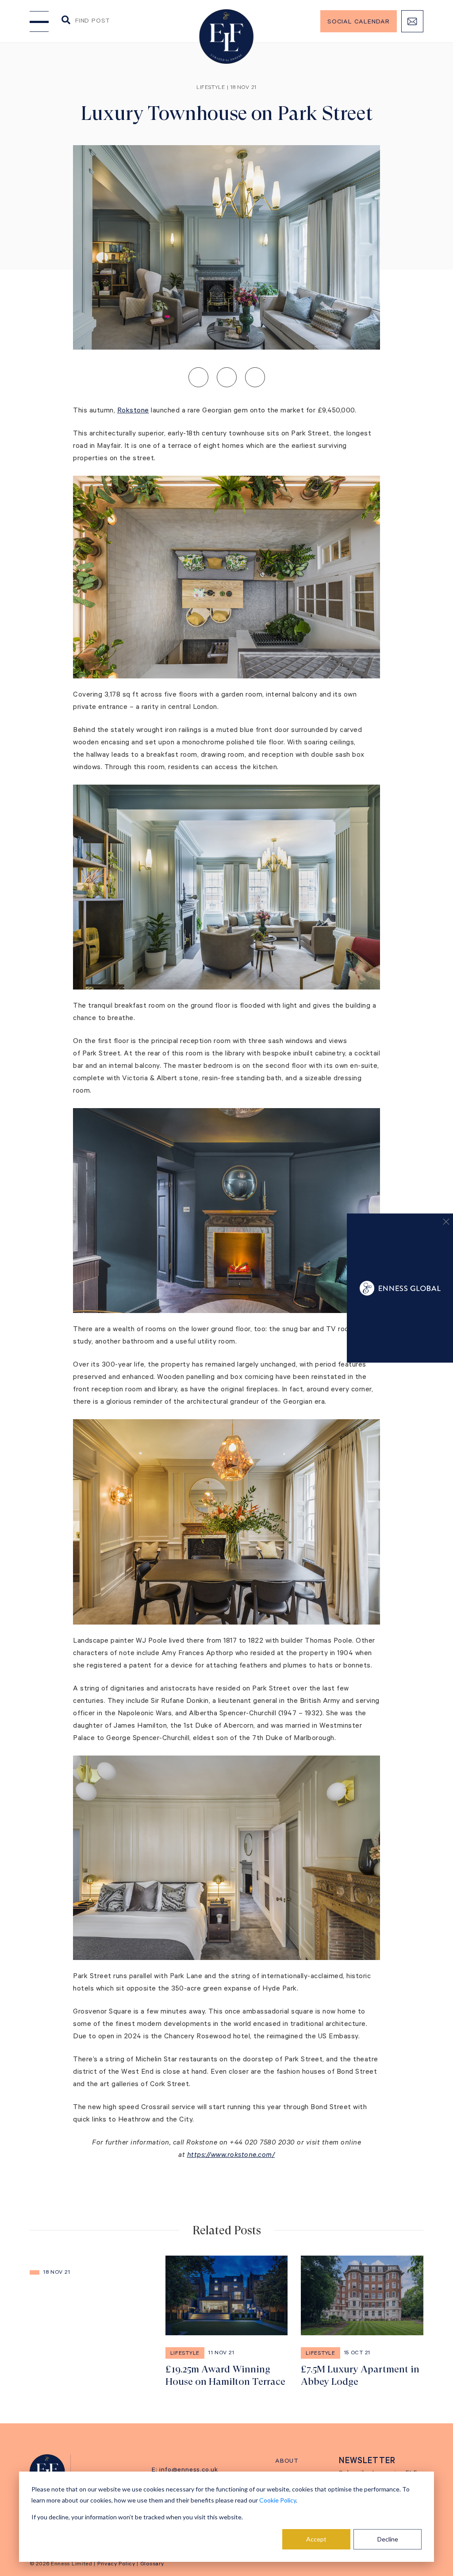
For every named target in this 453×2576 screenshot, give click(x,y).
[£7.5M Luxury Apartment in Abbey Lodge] (362, 2322)
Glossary (152, 2564)
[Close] (442, 1224)
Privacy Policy (116, 2564)
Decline (388, 2539)
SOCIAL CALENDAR (359, 23)
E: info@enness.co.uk (185, 2471)
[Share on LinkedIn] (198, 377)
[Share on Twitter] (227, 377)
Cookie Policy (278, 2500)
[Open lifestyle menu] (39, 21)
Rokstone (133, 411)
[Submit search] (66, 21)
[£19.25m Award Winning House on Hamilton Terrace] (227, 2322)
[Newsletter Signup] (412, 21)
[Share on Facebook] (255, 377)
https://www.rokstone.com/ (231, 2156)
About (287, 2462)
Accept (316, 2539)
